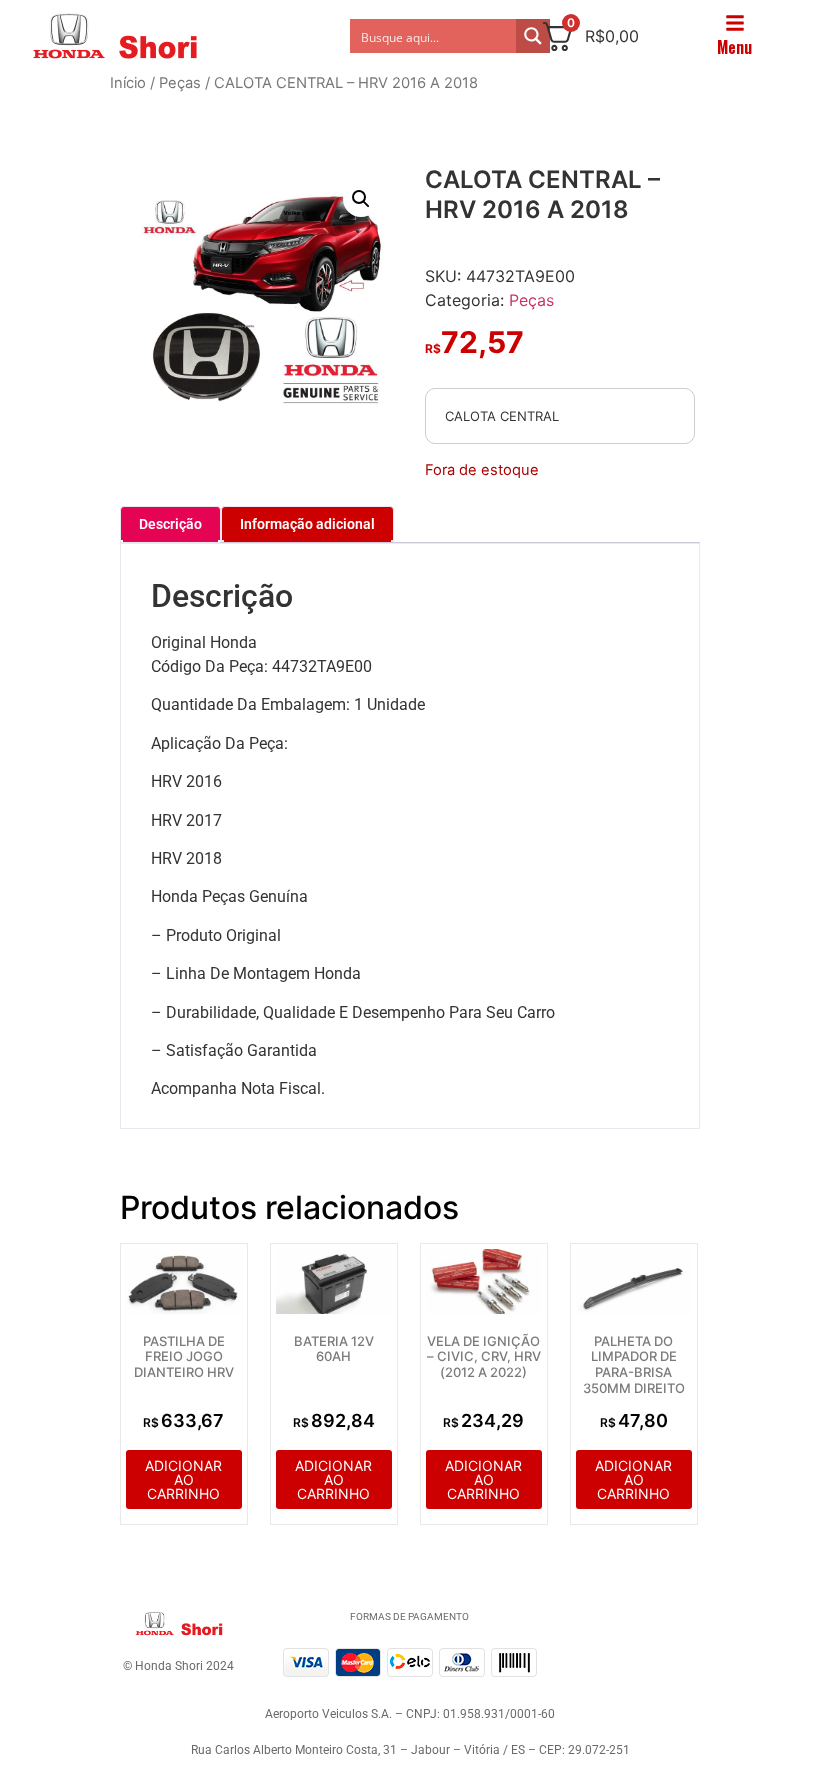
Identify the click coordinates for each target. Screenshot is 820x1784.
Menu (734, 47)
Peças (180, 83)
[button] (361, 199)
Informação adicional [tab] (307, 524)
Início (128, 83)
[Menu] (735, 23)
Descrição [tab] (170, 524)
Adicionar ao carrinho (183, 1479)
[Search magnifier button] (533, 36)
